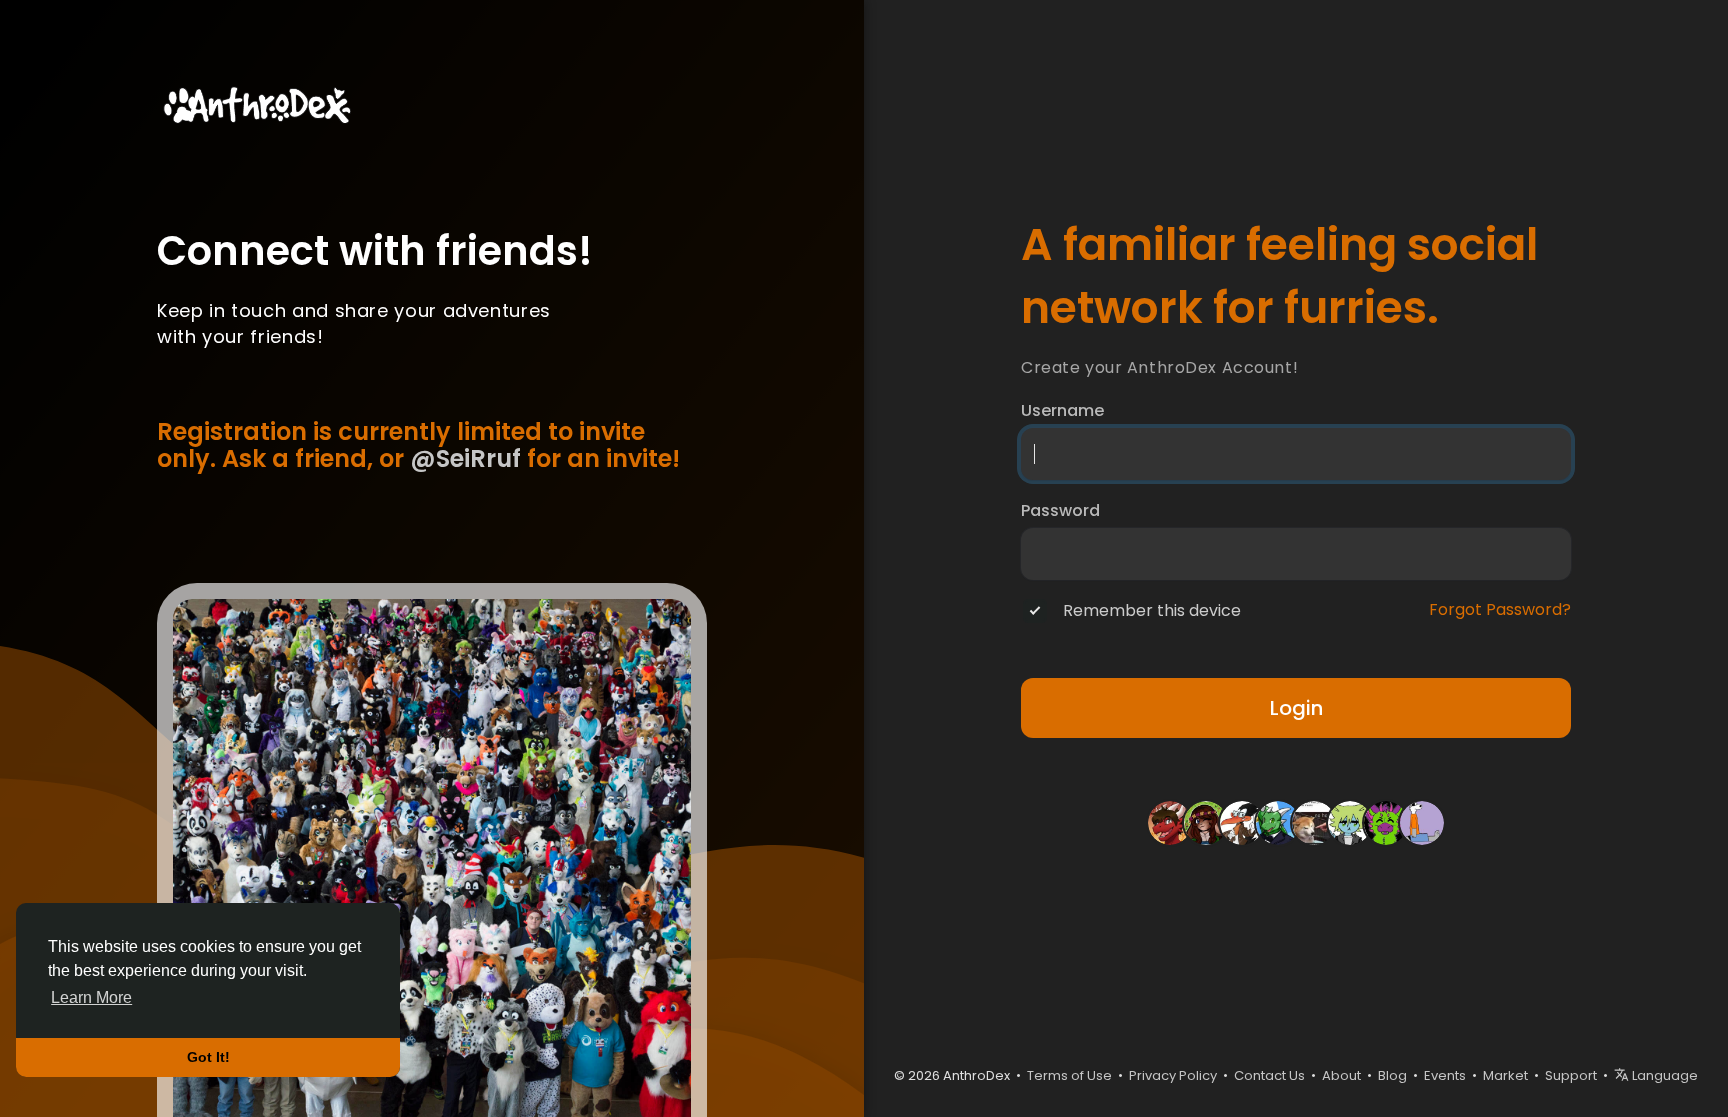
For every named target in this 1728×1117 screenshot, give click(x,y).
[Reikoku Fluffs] (1350, 821)
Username (1062, 411)
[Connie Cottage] (1206, 821)
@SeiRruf (465, 458)
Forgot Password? (1500, 610)
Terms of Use (1069, 1075)
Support (1571, 1075)
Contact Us (1269, 1075)
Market (1505, 1075)
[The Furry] (1314, 821)
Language (1663, 1075)
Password (1060, 511)
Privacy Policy (1173, 1075)
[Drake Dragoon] (1278, 821)
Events (1445, 1075)
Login (1296, 708)
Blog (1392, 1075)
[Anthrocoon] (1422, 821)
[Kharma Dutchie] (1386, 821)
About (1341, 1075)
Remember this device (1152, 611)
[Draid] (1170, 821)
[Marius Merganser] (1242, 821)
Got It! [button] (208, 1057)
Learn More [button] (91, 997)
